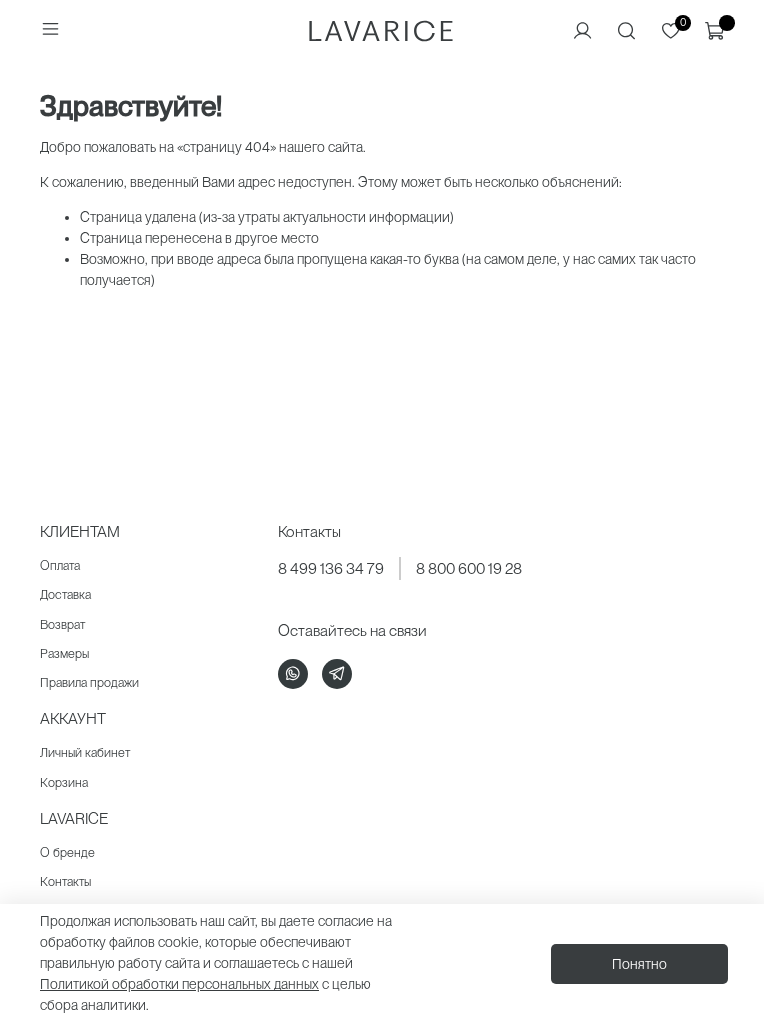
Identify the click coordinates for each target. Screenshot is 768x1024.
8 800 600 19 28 (469, 568)
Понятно (639, 964)
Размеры (64, 653)
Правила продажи (89, 682)
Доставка (65, 594)
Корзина (64, 782)
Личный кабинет (85, 752)
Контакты (65, 881)
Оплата (60, 565)
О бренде (67, 852)
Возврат (62, 624)
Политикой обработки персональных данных (179, 984)
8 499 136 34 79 (331, 568)
